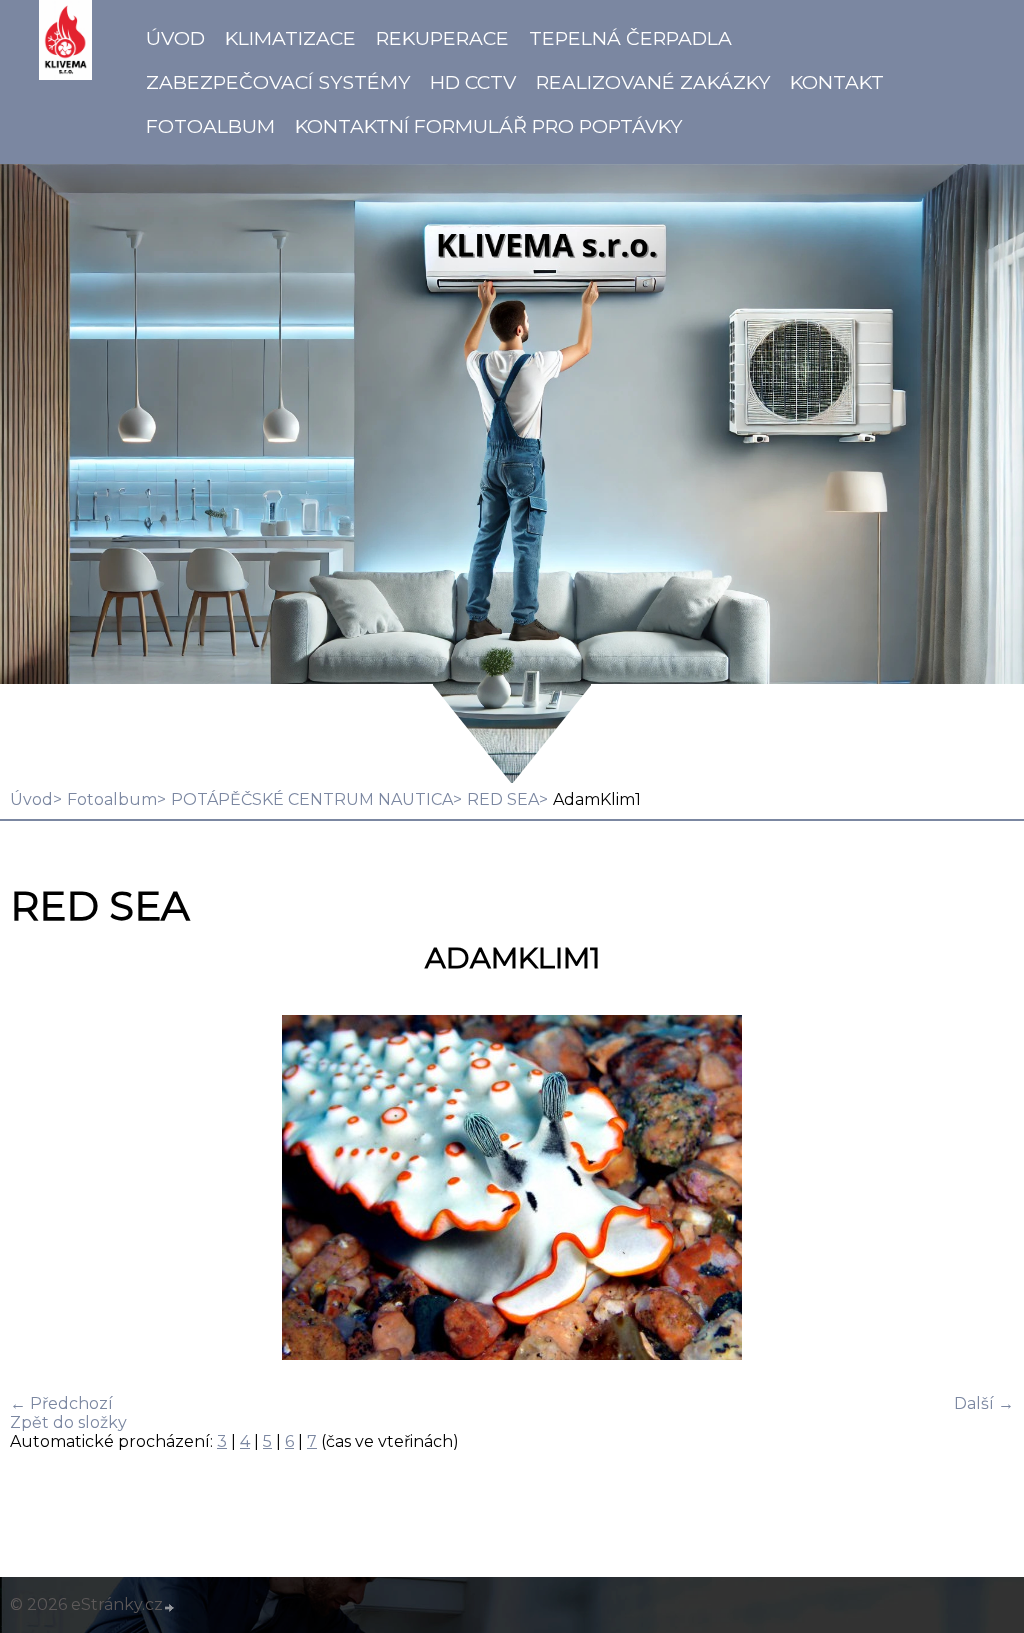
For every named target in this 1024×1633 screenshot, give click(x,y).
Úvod (175, 38)
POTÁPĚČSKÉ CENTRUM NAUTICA (312, 799)
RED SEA (503, 799)
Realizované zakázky (653, 82)
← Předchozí (61, 1403)
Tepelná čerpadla (630, 38)
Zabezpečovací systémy (278, 82)
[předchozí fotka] (42, 1189)
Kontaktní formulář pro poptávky (488, 126)
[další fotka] (981, 1189)
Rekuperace (442, 38)
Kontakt (837, 82)
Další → (984, 1403)
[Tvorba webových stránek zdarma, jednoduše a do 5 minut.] (170, 1607)
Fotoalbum (210, 126)
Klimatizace (290, 38)
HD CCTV (473, 82)
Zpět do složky (68, 1422)
